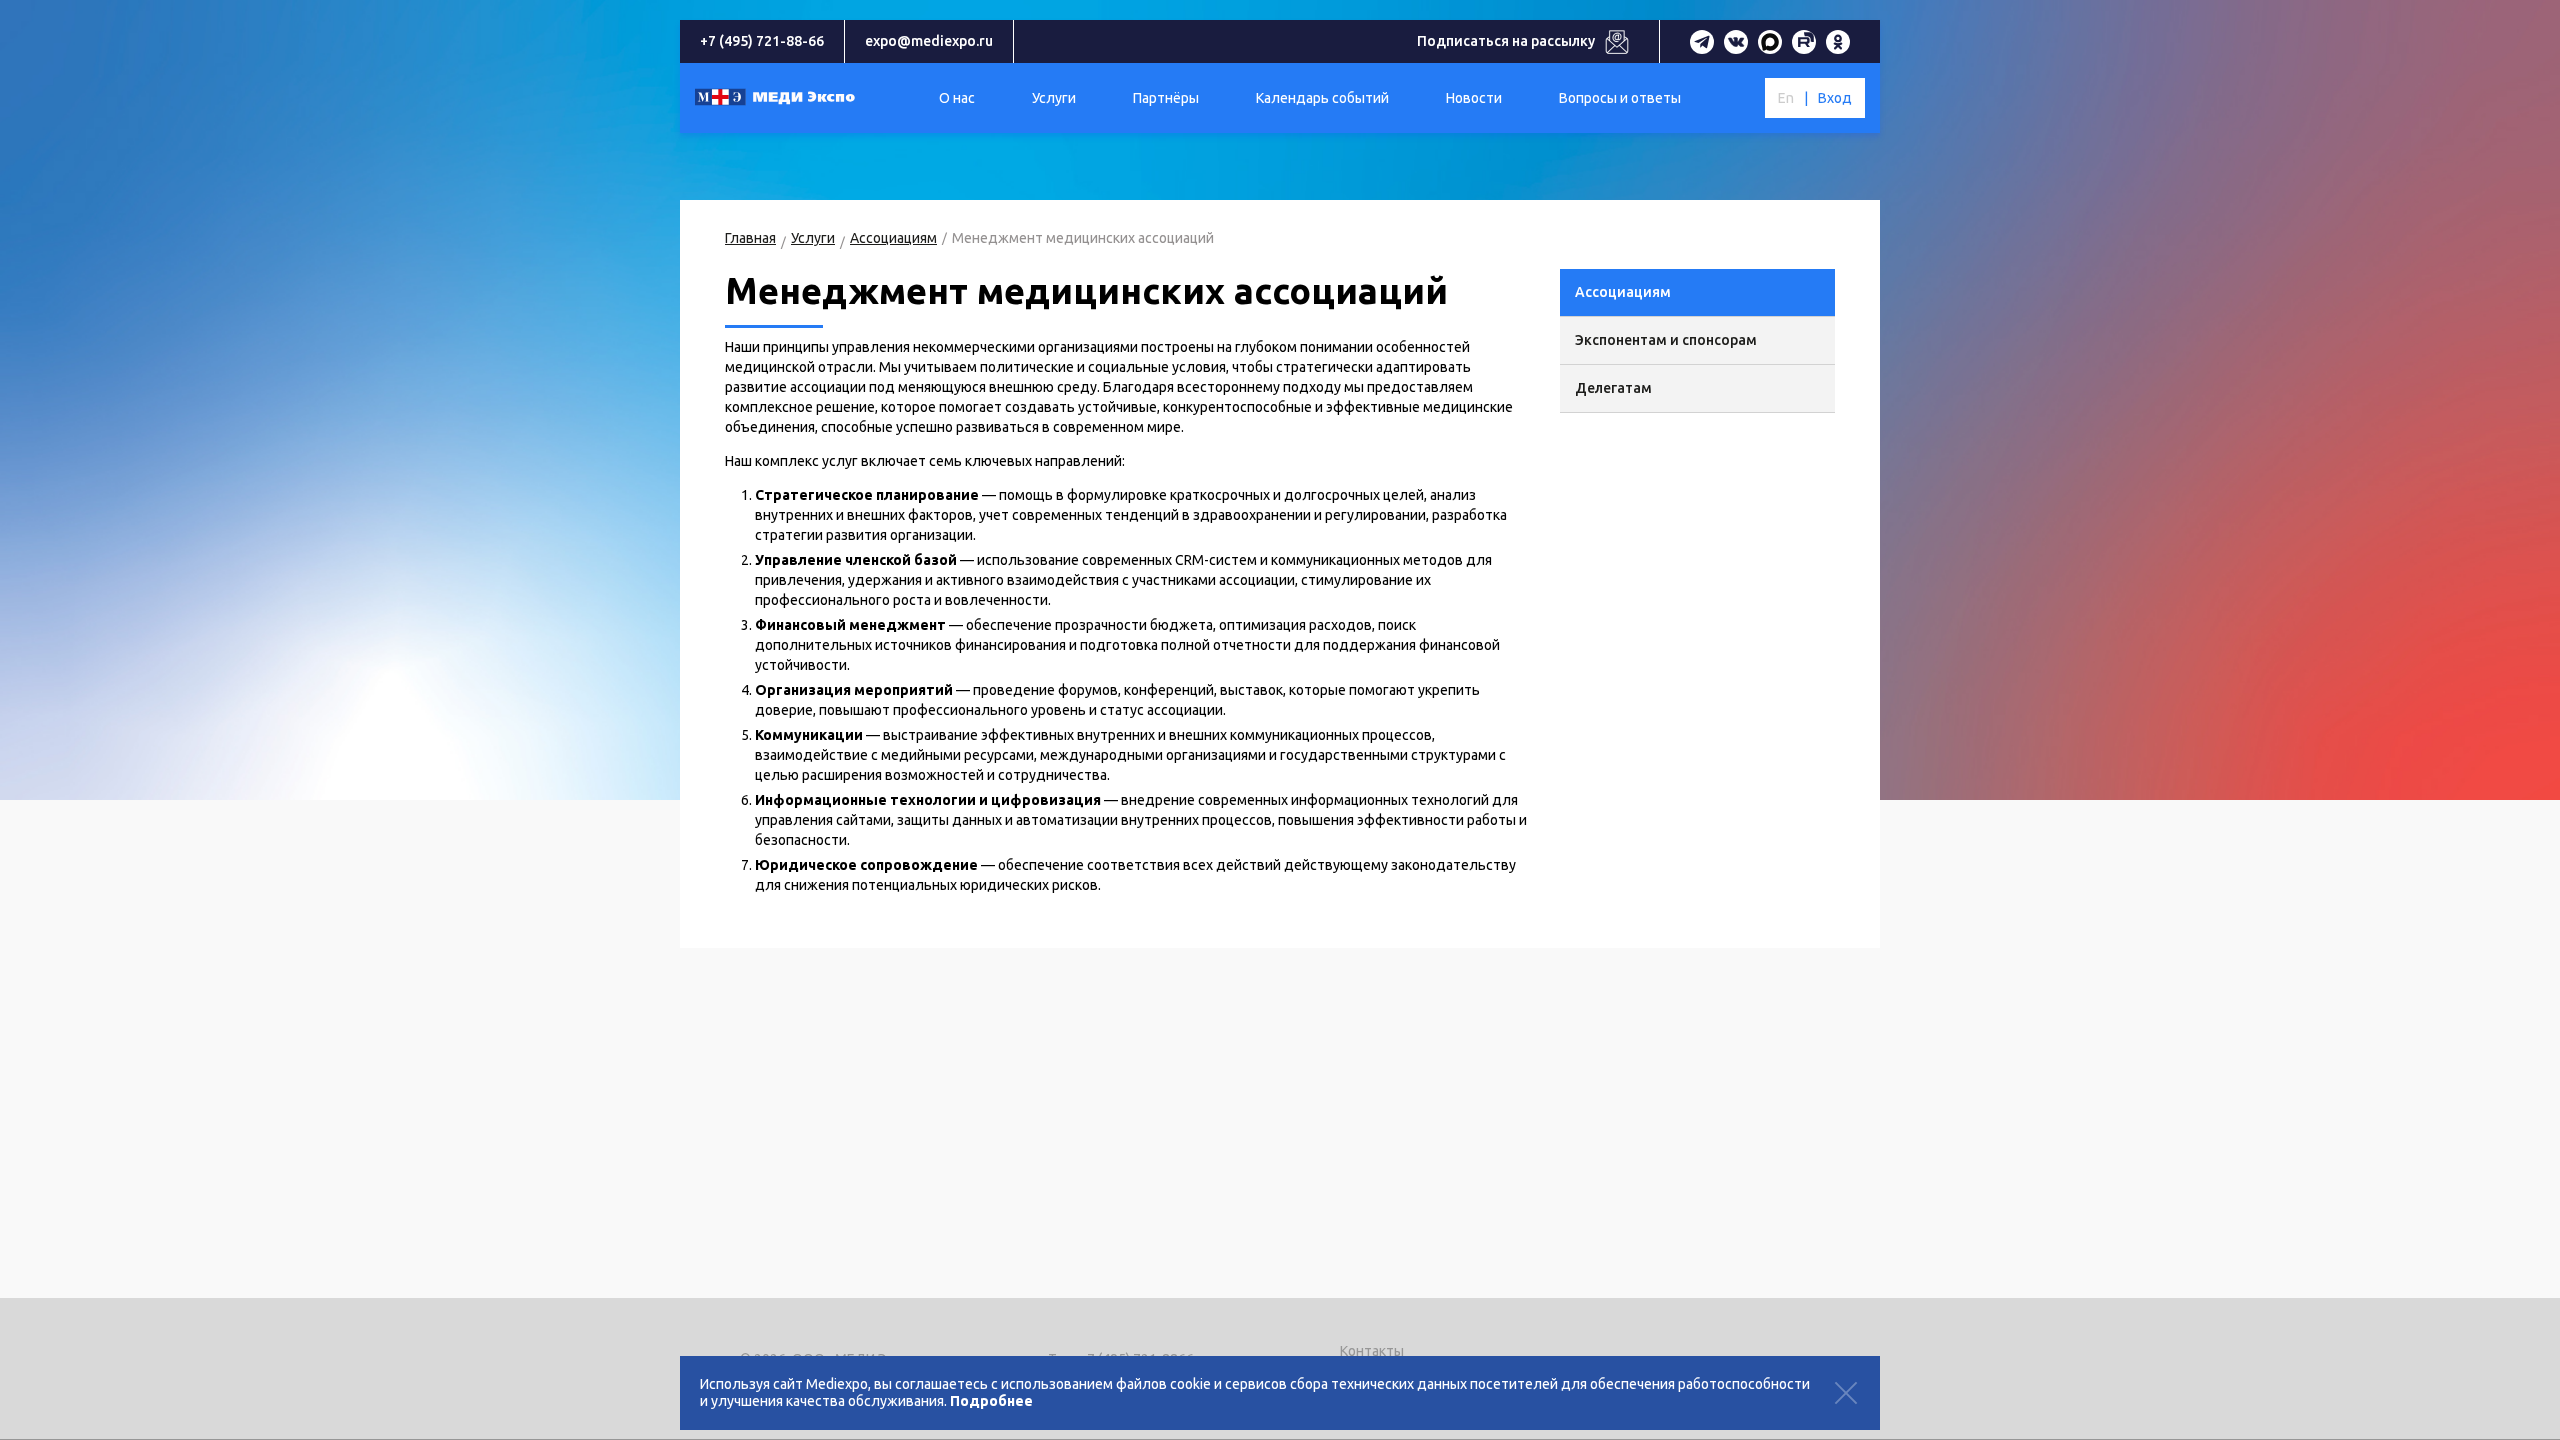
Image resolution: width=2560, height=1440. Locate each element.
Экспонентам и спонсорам (1666, 340)
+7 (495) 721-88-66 (762, 41)
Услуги (813, 238)
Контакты (1372, 1351)
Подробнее (991, 1401)
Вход (1835, 98)
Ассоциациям (893, 238)
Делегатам (1613, 388)
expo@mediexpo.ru (929, 41)
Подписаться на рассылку (1506, 41)
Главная (750, 238)
